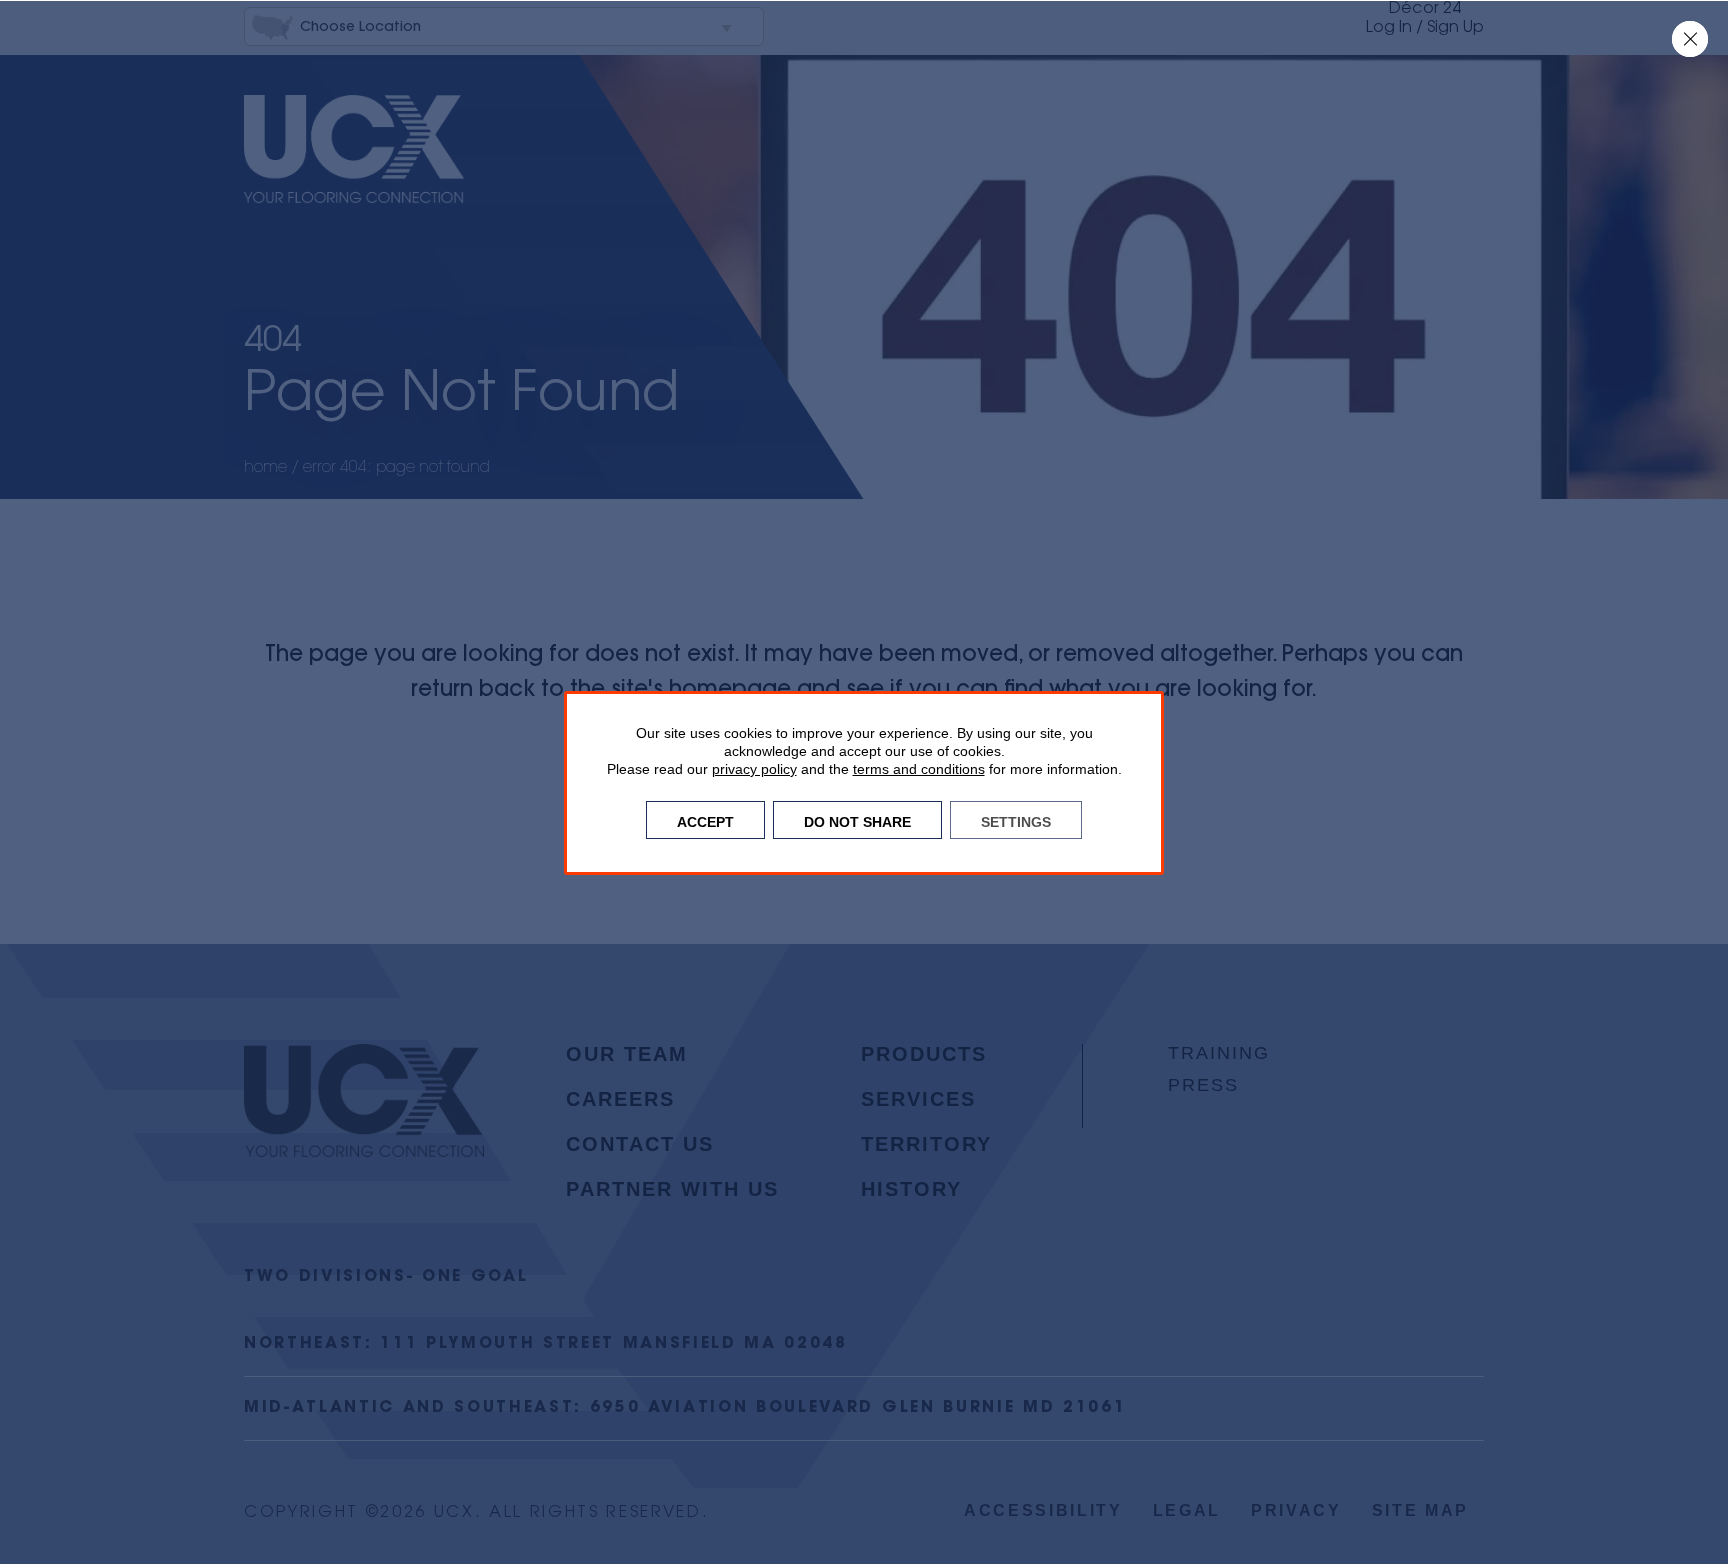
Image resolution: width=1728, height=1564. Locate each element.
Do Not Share (857, 820)
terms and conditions (919, 769)
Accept (705, 820)
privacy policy (754, 769)
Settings (1016, 820)
